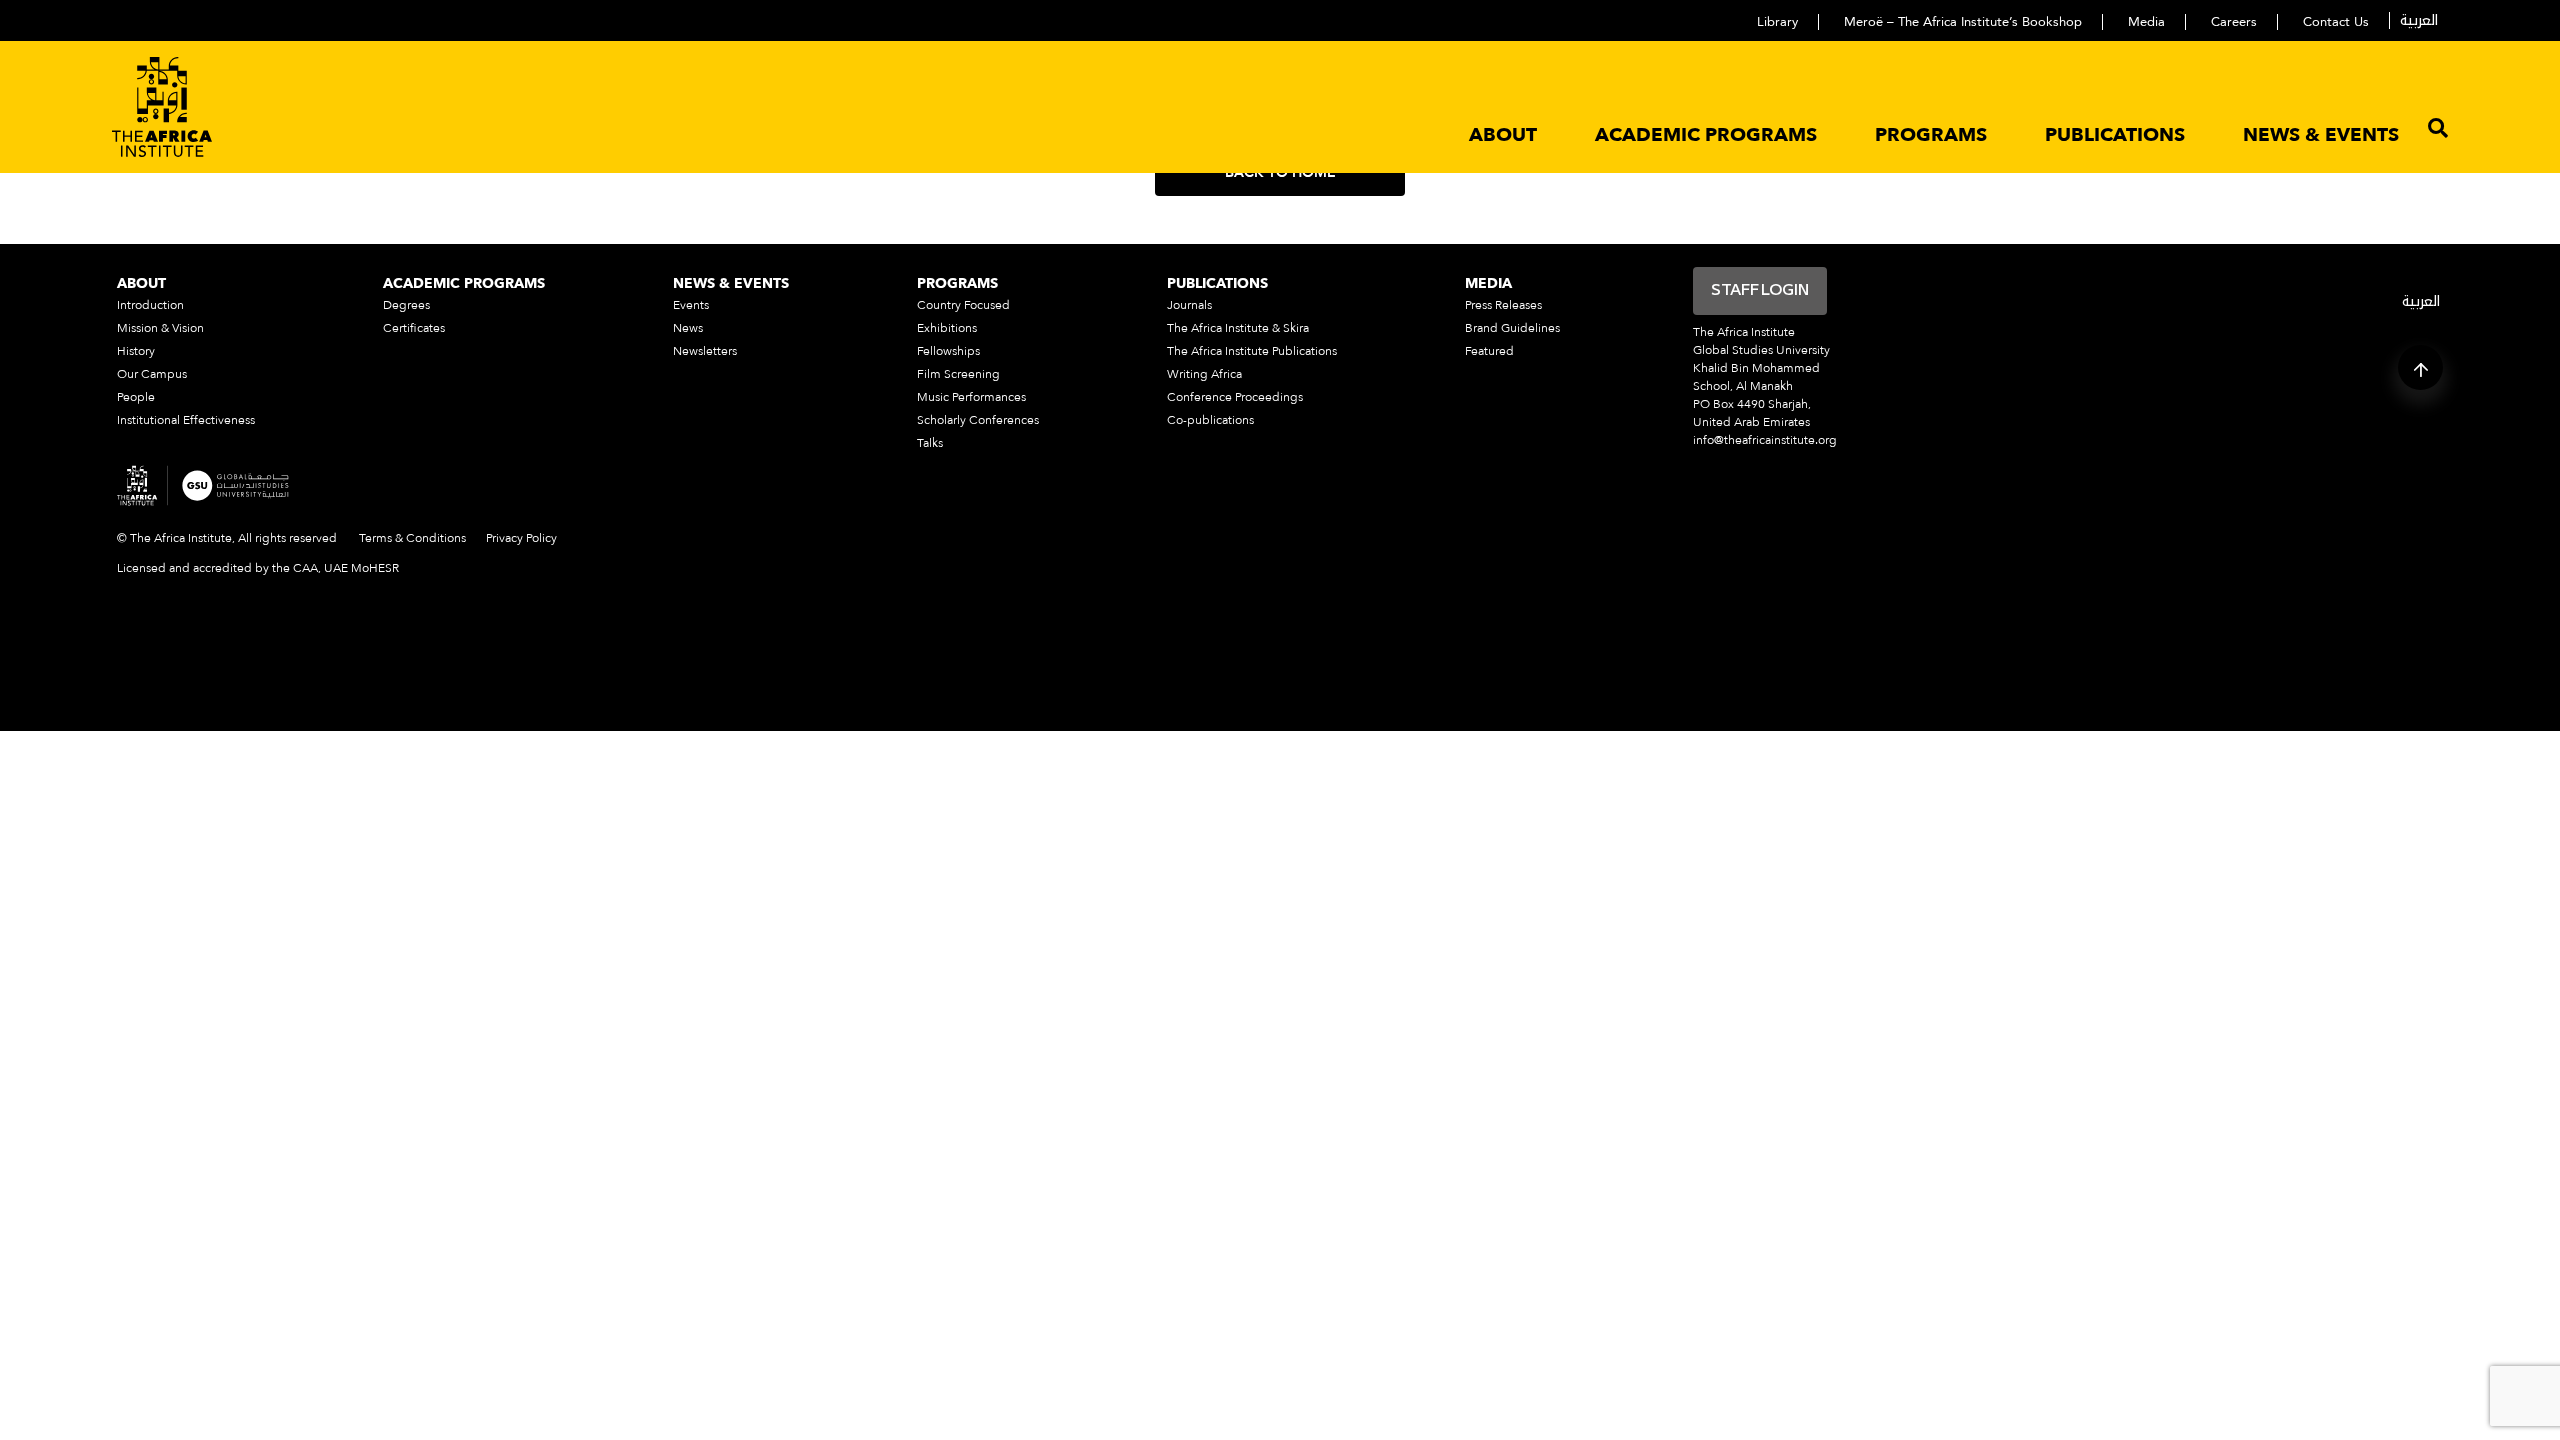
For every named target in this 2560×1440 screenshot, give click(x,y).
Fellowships (948, 351)
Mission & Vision (160, 328)
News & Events (2321, 135)
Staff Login (1760, 291)
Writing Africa (1204, 374)
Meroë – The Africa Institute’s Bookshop (1963, 22)
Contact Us (2336, 22)
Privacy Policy (521, 538)
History (136, 351)
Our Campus (152, 374)
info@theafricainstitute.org (1765, 440)
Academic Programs (1706, 135)
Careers (2234, 22)
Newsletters (705, 351)
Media (2146, 22)
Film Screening (958, 374)
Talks (930, 443)
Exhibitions (947, 328)
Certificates (414, 328)
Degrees (406, 305)
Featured (1489, 351)
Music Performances (971, 397)
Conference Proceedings (1235, 397)
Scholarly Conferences (978, 420)
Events (691, 305)
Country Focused (963, 305)
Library (1777, 22)
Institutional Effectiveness (186, 420)
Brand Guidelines (1512, 328)
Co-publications (1210, 420)
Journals (1189, 305)
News (688, 328)
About (1503, 135)
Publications (2115, 135)
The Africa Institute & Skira (1238, 328)
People (136, 397)
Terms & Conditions (412, 538)
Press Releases (1503, 305)
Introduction (150, 305)
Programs (1931, 135)
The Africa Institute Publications (1252, 351)
